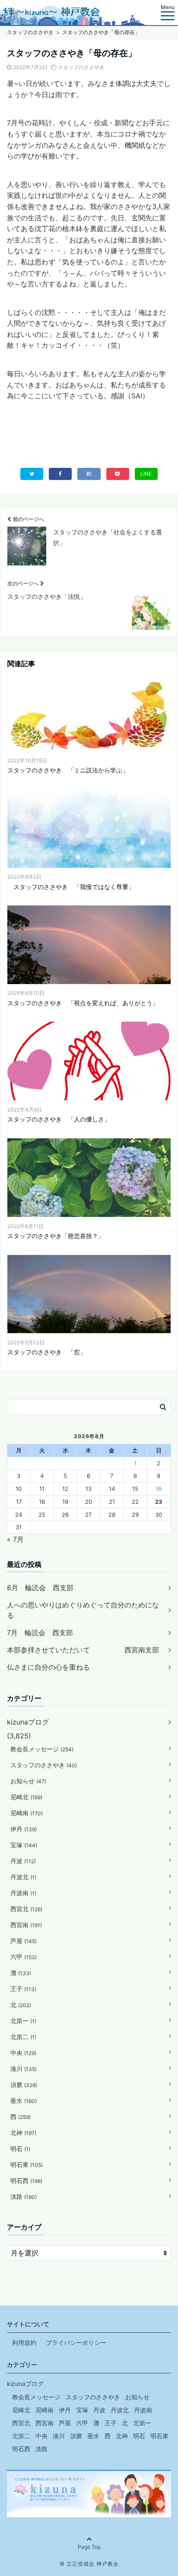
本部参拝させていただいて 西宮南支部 (83, 1650)
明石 (20, 2149)
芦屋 (24, 1941)
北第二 (23, 2037)
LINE (146, 474)
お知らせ (28, 1781)
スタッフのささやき (81, 67)
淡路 (24, 2196)
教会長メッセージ (42, 1749)
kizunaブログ (28, 1722)
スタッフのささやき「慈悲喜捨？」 (56, 1236)
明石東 (27, 2165)
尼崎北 (26, 1797)
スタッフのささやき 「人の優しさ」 (59, 1119)
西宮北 (26, 1909)
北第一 (23, 2021)
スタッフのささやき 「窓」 (47, 1352)
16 (159, 1489)
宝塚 (24, 1845)
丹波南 (23, 1893)
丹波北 (23, 1877)
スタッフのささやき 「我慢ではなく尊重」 (71, 887)
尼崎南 (27, 1813)
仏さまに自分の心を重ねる (48, 1667)
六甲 (24, 1957)
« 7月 (15, 1539)
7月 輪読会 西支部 (40, 1633)
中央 (23, 2053)
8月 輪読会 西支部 (40, 1588)
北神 (23, 2133)
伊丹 (24, 1829)
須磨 (24, 2085)
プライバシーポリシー (76, 2343)
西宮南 (26, 1925)
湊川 (24, 2069)
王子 (23, 1989)
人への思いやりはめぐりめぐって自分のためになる (83, 1610)
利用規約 (24, 2343)
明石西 (26, 2181)
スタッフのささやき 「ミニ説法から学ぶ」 (68, 770)
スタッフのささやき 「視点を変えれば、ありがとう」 (83, 1003)
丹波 (23, 1861)
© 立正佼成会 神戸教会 (89, 2564)
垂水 (24, 2101)
